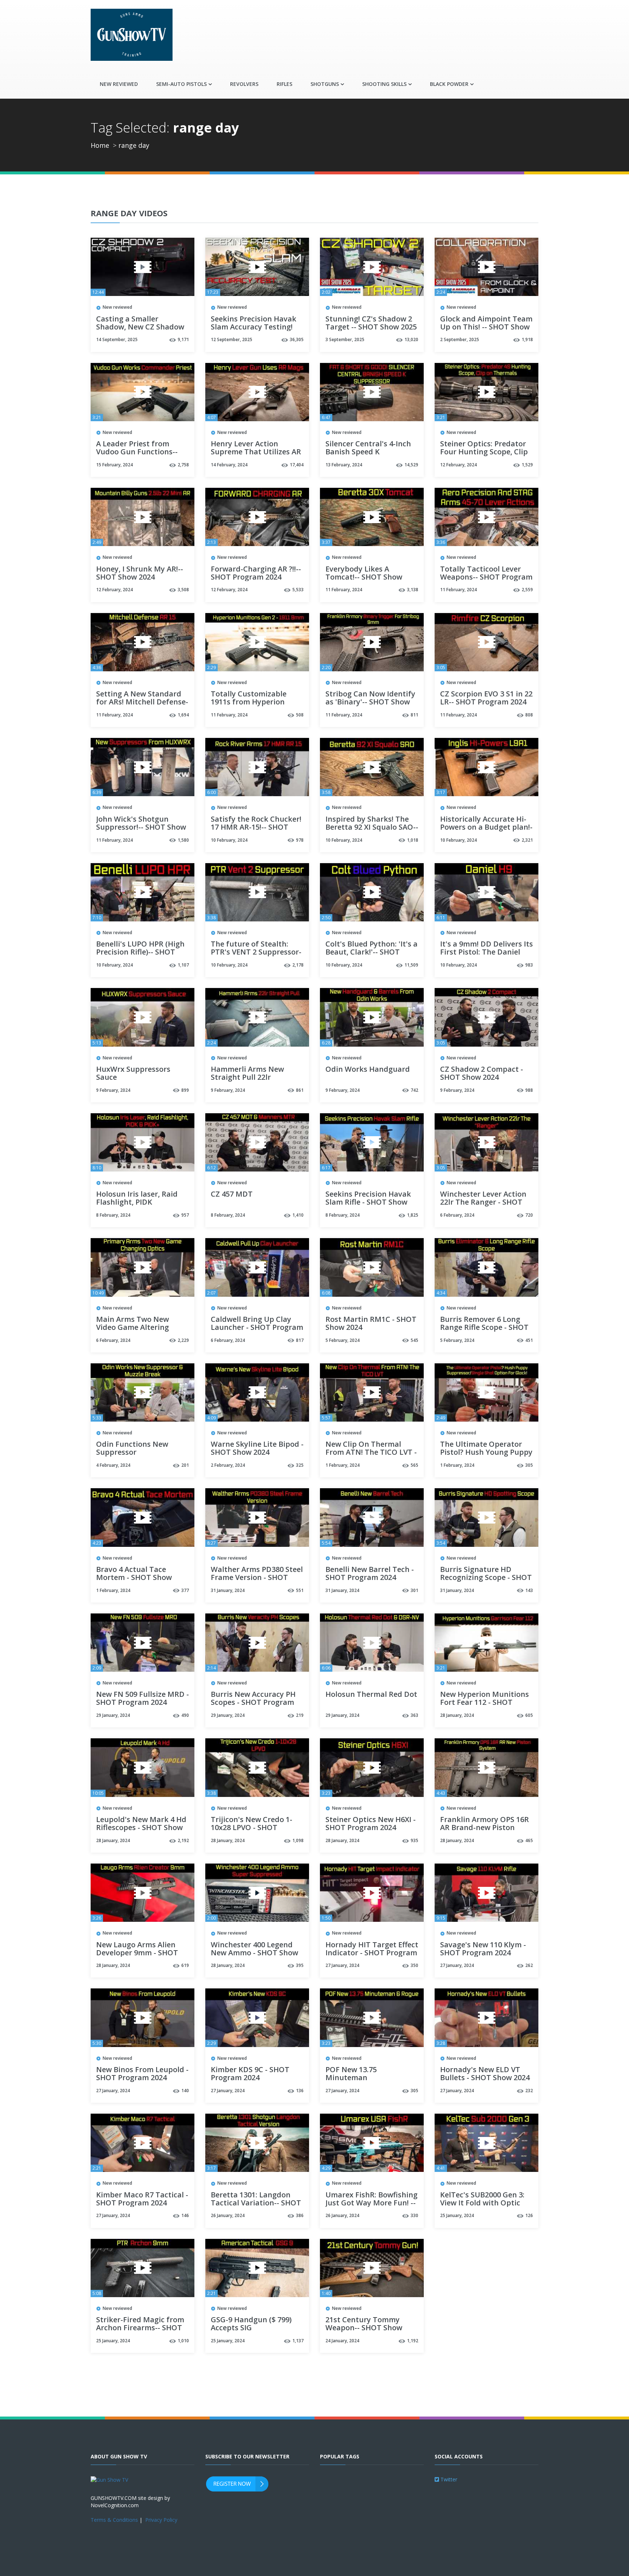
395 (300, 1965)
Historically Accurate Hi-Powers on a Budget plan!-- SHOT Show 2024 (486, 827)
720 (529, 1215)
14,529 (411, 465)
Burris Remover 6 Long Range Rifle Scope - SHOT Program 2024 (484, 1328)
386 (300, 2215)
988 (529, 1090)
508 (300, 715)
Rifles (284, 84)
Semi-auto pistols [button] (181, 84)
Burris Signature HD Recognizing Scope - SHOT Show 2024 (486, 1578)
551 (300, 1590)
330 (414, 2215)
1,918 (527, 339)
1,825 (413, 1215)
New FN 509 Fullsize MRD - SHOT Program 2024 (143, 1699)
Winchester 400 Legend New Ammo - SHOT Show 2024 (254, 1953)
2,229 (183, 1340)
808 (529, 715)
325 (300, 1465)
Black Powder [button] (449, 84)
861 (300, 1090)
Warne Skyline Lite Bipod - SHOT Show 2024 (257, 1449)
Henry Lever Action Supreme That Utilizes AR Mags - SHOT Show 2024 (256, 452)
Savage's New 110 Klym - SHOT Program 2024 (483, 1949)
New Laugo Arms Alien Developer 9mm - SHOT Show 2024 (137, 1953)
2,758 (183, 465)
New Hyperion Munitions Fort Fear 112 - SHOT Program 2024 (484, 1703)
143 (529, 1590)
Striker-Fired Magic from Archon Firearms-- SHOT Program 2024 (140, 2328)
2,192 (183, 1840)
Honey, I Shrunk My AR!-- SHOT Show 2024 (140, 573)
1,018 (413, 840)
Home (100, 145)
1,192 (413, 2341)
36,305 (297, 339)
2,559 (527, 590)
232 (529, 2091)
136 (300, 2091)
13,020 (411, 339)
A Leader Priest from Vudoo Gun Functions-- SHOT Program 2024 (137, 452)
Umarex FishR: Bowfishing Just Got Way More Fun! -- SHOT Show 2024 (371, 2203)
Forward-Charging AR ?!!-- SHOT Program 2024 (256, 573)
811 (414, 715)
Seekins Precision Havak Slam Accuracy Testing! (254, 323)
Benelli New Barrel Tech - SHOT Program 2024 (370, 1574)
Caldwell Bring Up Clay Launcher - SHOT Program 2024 (257, 1328)
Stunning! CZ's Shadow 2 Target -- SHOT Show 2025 (371, 323)
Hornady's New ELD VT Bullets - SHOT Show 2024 (485, 2074)
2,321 (527, 840)
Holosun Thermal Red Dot (371, 1695)
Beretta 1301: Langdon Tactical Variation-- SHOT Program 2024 (256, 2203)
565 (414, 1465)
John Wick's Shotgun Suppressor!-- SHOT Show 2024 (141, 827)
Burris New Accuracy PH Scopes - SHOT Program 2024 (253, 1703)
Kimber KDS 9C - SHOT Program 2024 (250, 2074)
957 (185, 1215)
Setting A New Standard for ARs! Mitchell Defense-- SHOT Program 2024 (142, 702)
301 (414, 1590)
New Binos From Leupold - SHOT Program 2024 (142, 2074)
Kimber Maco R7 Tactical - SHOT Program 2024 (142, 2199)
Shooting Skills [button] (384, 84)
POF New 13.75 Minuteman (351, 2074)
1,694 (183, 715)
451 (529, 1340)
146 (185, 2215)
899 (185, 1090)
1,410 (298, 1215)
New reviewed (119, 84)
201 (185, 1465)
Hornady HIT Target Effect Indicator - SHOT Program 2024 (372, 1953)
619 (185, 1965)
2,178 (298, 965)
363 (414, 1715)
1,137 (298, 2341)
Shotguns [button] (325, 84)
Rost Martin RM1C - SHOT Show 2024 (371, 1324)
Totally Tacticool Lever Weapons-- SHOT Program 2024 (486, 577)
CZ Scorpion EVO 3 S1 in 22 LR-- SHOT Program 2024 (486, 698)
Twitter (448, 2479)
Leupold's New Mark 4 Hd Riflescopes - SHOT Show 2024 (141, 1828)
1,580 (183, 840)
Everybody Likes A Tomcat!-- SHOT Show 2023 (364, 577)
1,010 (183, 2341)
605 (529, 1715)
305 (529, 1465)
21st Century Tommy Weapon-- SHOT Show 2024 (364, 2328)
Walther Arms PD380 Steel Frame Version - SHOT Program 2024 (257, 1578)
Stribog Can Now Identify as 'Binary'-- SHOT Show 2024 (370, 702)
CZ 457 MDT (232, 1194)
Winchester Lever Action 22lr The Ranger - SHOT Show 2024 (483, 1202)
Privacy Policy (161, 2520)
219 (300, 1715)
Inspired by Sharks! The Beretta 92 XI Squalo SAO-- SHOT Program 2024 (372, 827)
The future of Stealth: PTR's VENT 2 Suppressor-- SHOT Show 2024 (256, 952)
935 (414, 1840)
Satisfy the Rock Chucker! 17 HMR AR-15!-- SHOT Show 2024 (256, 827)
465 (529, 1840)
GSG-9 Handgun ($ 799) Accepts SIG (251, 2324)
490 (185, 1715)
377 (185, 1590)
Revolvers (244, 84)
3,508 (183, 590)
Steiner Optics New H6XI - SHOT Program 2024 (371, 1824)
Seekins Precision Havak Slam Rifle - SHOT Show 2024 (368, 1202)
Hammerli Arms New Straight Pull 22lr (247, 1074)
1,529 (527, 465)
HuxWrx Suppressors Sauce (133, 1074)
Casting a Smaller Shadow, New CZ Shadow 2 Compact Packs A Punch (141, 327)
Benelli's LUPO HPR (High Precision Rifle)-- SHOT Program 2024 (140, 952)
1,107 (183, 965)
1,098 (298, 1840)
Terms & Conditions (114, 2520)
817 (300, 1340)
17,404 (297, 465)
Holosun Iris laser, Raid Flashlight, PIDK (137, 1198)
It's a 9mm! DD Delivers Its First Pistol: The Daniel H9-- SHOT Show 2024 (486, 952)
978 (300, 840)
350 (414, 1965)
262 (529, 1965)
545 (414, 1340)
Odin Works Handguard (368, 1070)
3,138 (413, 590)
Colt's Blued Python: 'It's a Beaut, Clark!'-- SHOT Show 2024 (371, 952)
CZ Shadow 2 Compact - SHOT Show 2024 (482, 1074)
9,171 (183, 339)
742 (414, 1090)
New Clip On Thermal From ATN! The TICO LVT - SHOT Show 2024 (371, 1453)
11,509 (411, 965)
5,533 (298, 590)
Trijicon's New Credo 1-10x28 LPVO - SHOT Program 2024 (252, 1828)
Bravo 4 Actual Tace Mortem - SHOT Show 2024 (134, 1578)
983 (529, 965)
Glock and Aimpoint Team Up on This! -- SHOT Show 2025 (486, 327)
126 (529, 2215)
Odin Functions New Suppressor (132, 1449)
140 (185, 2091)
